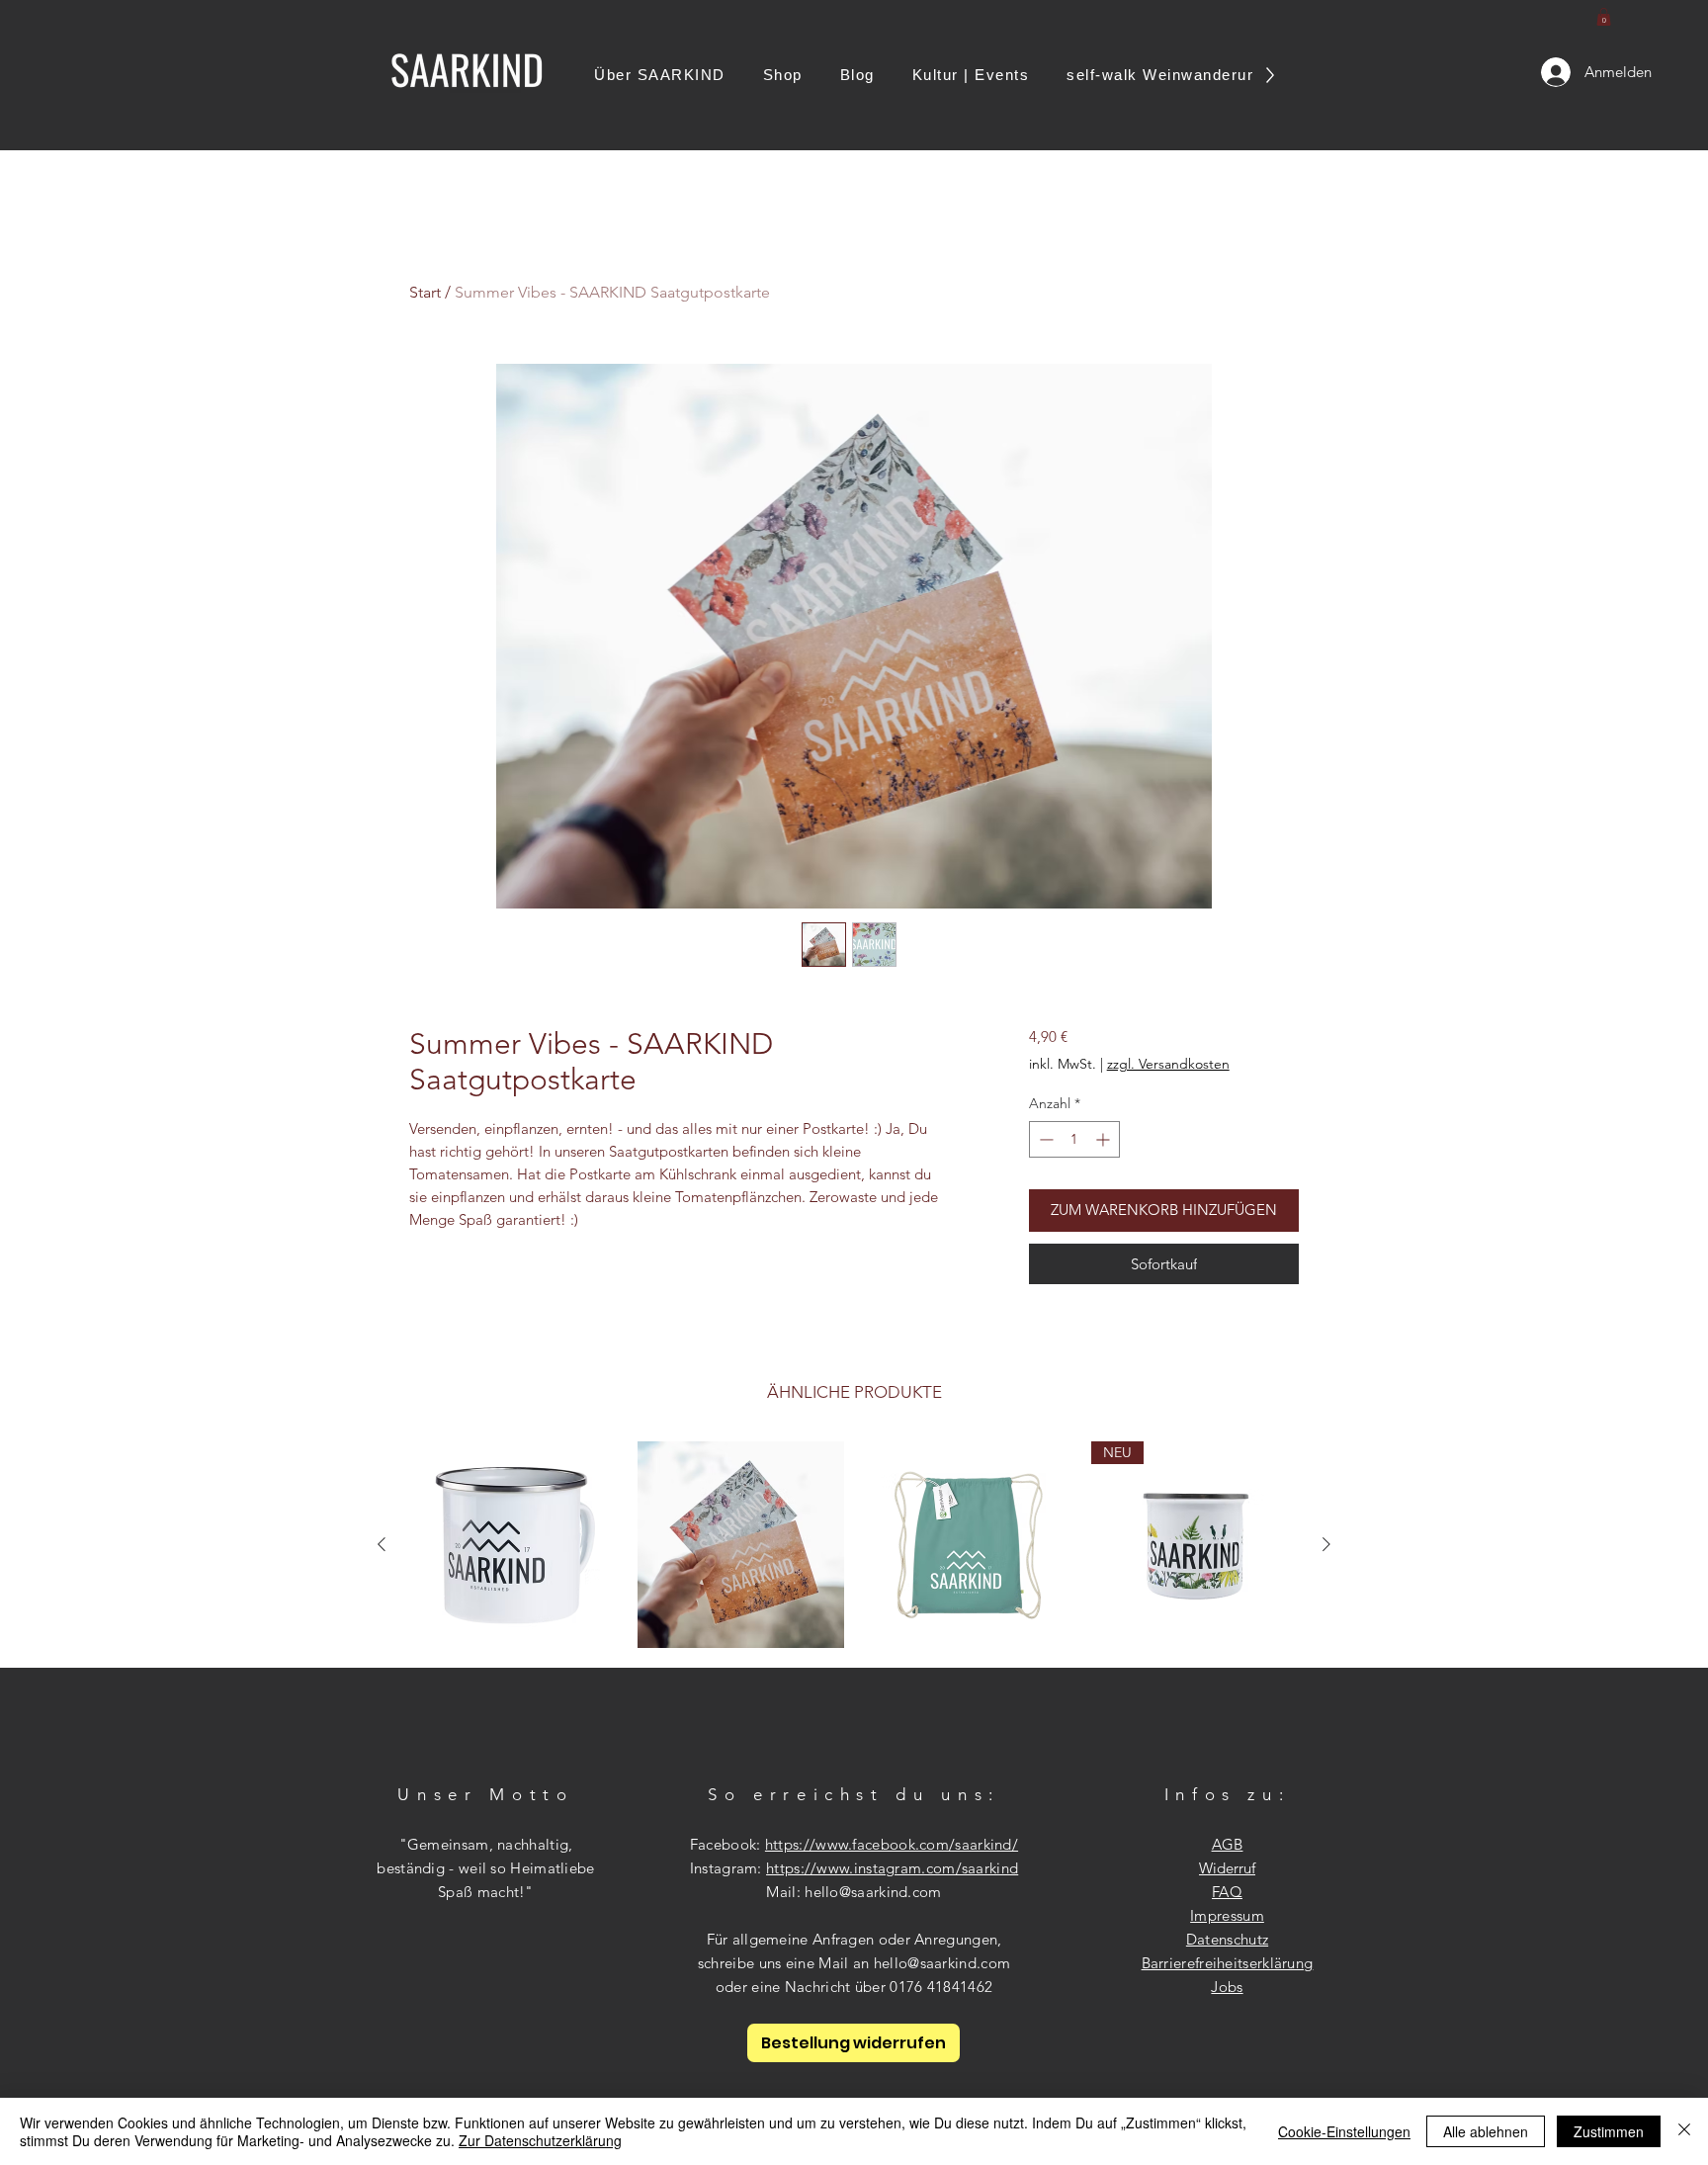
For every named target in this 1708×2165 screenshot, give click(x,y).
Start (425, 292)
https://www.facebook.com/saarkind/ (892, 1844)
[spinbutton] (1074, 1139)
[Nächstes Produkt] (1326, 1544)
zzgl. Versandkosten (1168, 1064)
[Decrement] (1044, 1139)
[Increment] (1105, 1139)
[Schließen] (1684, 2131)
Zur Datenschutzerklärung (540, 2140)
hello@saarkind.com (873, 1892)
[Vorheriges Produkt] (382, 1544)
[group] (854, 1545)
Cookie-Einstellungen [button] (1344, 2131)
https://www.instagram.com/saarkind (892, 1868)
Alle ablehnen (1486, 2131)
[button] (1604, 17)
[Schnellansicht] (514, 1545)
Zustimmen (1609, 2131)
